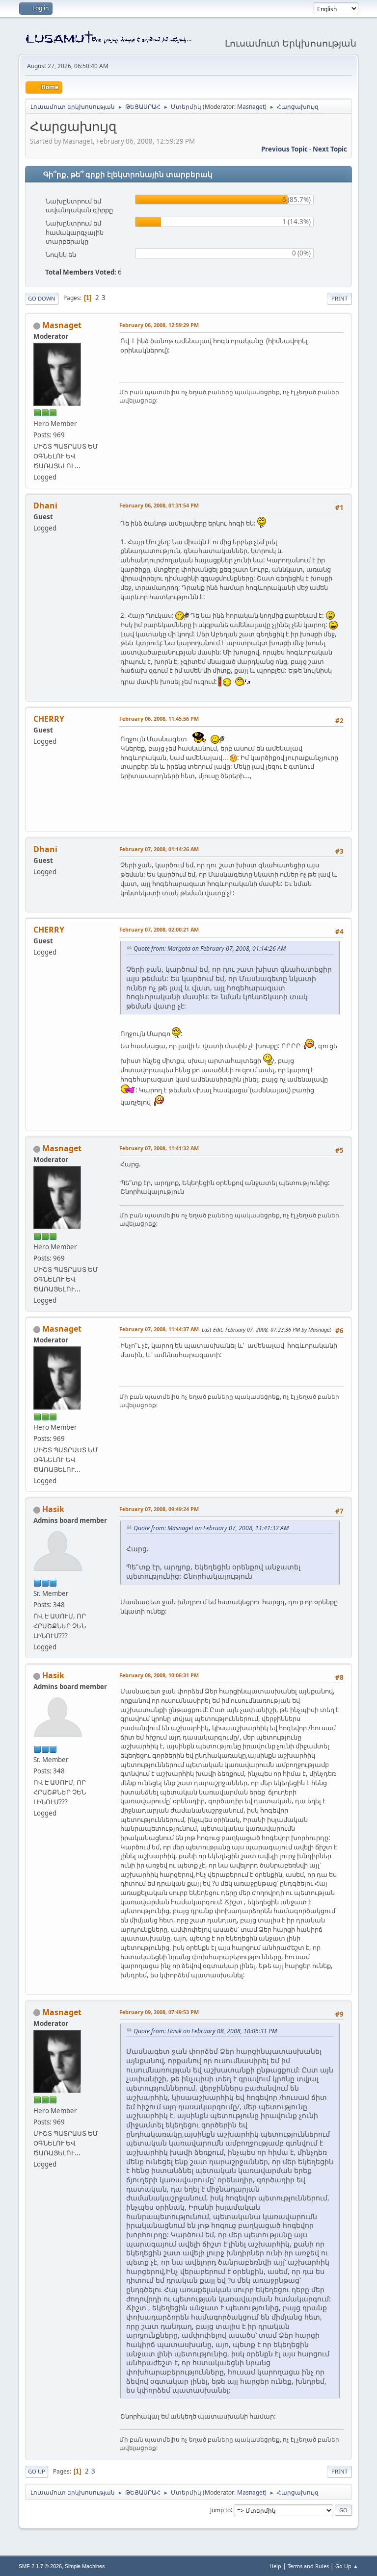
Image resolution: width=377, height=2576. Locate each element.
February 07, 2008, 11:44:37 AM (159, 1329)
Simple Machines (85, 2566)
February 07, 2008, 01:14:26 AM (159, 849)
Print (339, 298)
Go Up (37, 2471)
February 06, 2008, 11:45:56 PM (159, 719)
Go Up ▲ (347, 2566)
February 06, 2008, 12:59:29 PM (159, 325)
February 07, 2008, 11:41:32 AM (159, 1148)
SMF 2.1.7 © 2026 (40, 2566)
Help (275, 2566)
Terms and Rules (308, 2566)
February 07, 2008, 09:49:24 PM (159, 1509)
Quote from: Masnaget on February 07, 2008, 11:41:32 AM (211, 1528)
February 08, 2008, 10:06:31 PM (159, 1675)
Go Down (42, 298)
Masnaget (251, 107)
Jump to (220, 2510)
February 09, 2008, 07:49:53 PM (159, 2012)
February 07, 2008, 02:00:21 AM (159, 929)
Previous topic (284, 149)
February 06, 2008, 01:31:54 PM (159, 505)
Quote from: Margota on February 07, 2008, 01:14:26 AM (210, 948)
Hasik (53, 1509)
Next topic (330, 149)
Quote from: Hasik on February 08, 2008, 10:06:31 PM (205, 2031)
